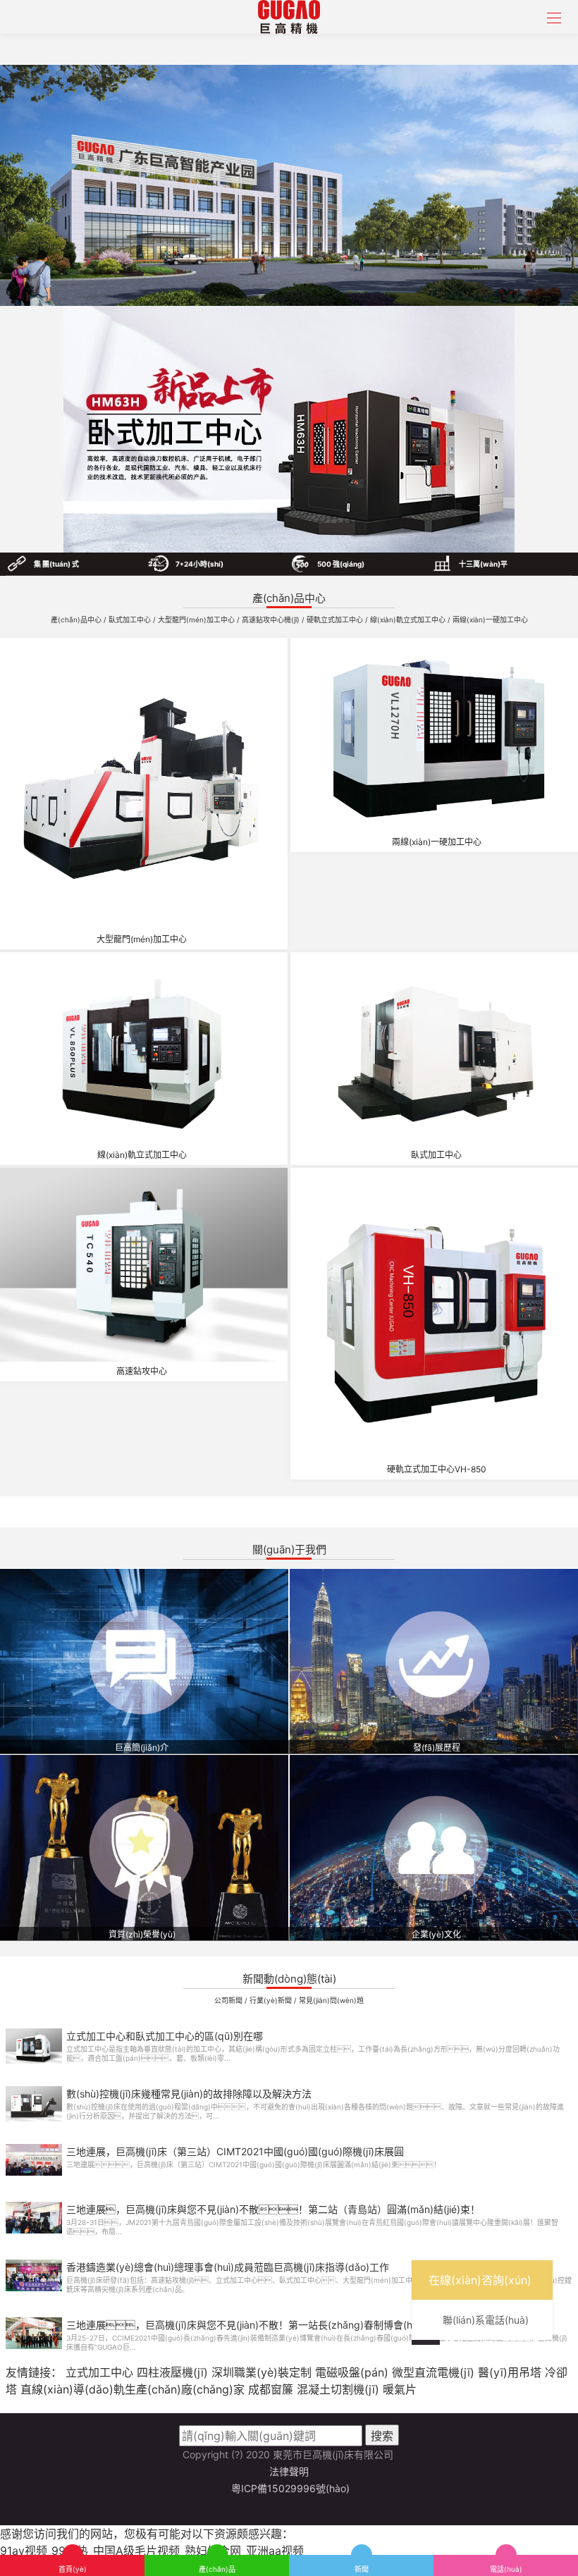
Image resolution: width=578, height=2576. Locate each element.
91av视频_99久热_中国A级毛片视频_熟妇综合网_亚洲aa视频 (152, 2551)
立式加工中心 (99, 2372)
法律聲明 (289, 2471)
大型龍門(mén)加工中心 (197, 620)
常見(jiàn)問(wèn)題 (331, 2000)
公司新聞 (229, 2000)
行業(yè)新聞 (272, 2000)
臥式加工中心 (131, 620)
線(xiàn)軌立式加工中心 (409, 620)
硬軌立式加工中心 (336, 620)
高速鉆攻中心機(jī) (272, 620)
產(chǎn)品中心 (77, 620)
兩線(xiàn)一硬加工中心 (490, 620)
